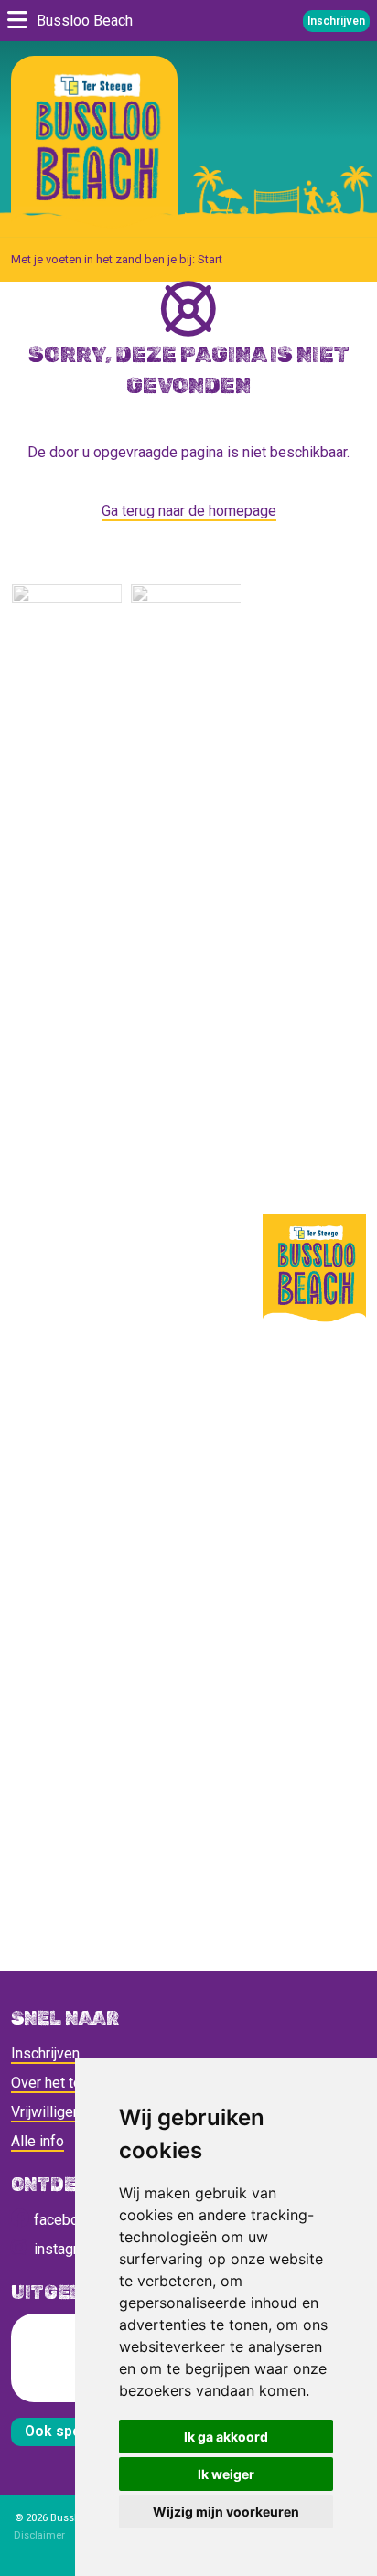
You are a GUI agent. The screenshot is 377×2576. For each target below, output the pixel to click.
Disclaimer (39, 2535)
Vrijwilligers (48, 2112)
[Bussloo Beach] (94, 144)
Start (210, 259)
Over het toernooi (66, 2083)
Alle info (38, 2141)
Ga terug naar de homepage (189, 511)
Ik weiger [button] (226, 2474)
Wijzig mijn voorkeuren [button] (226, 2512)
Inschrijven (336, 21)
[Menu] (17, 21)
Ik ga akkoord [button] (226, 2437)
